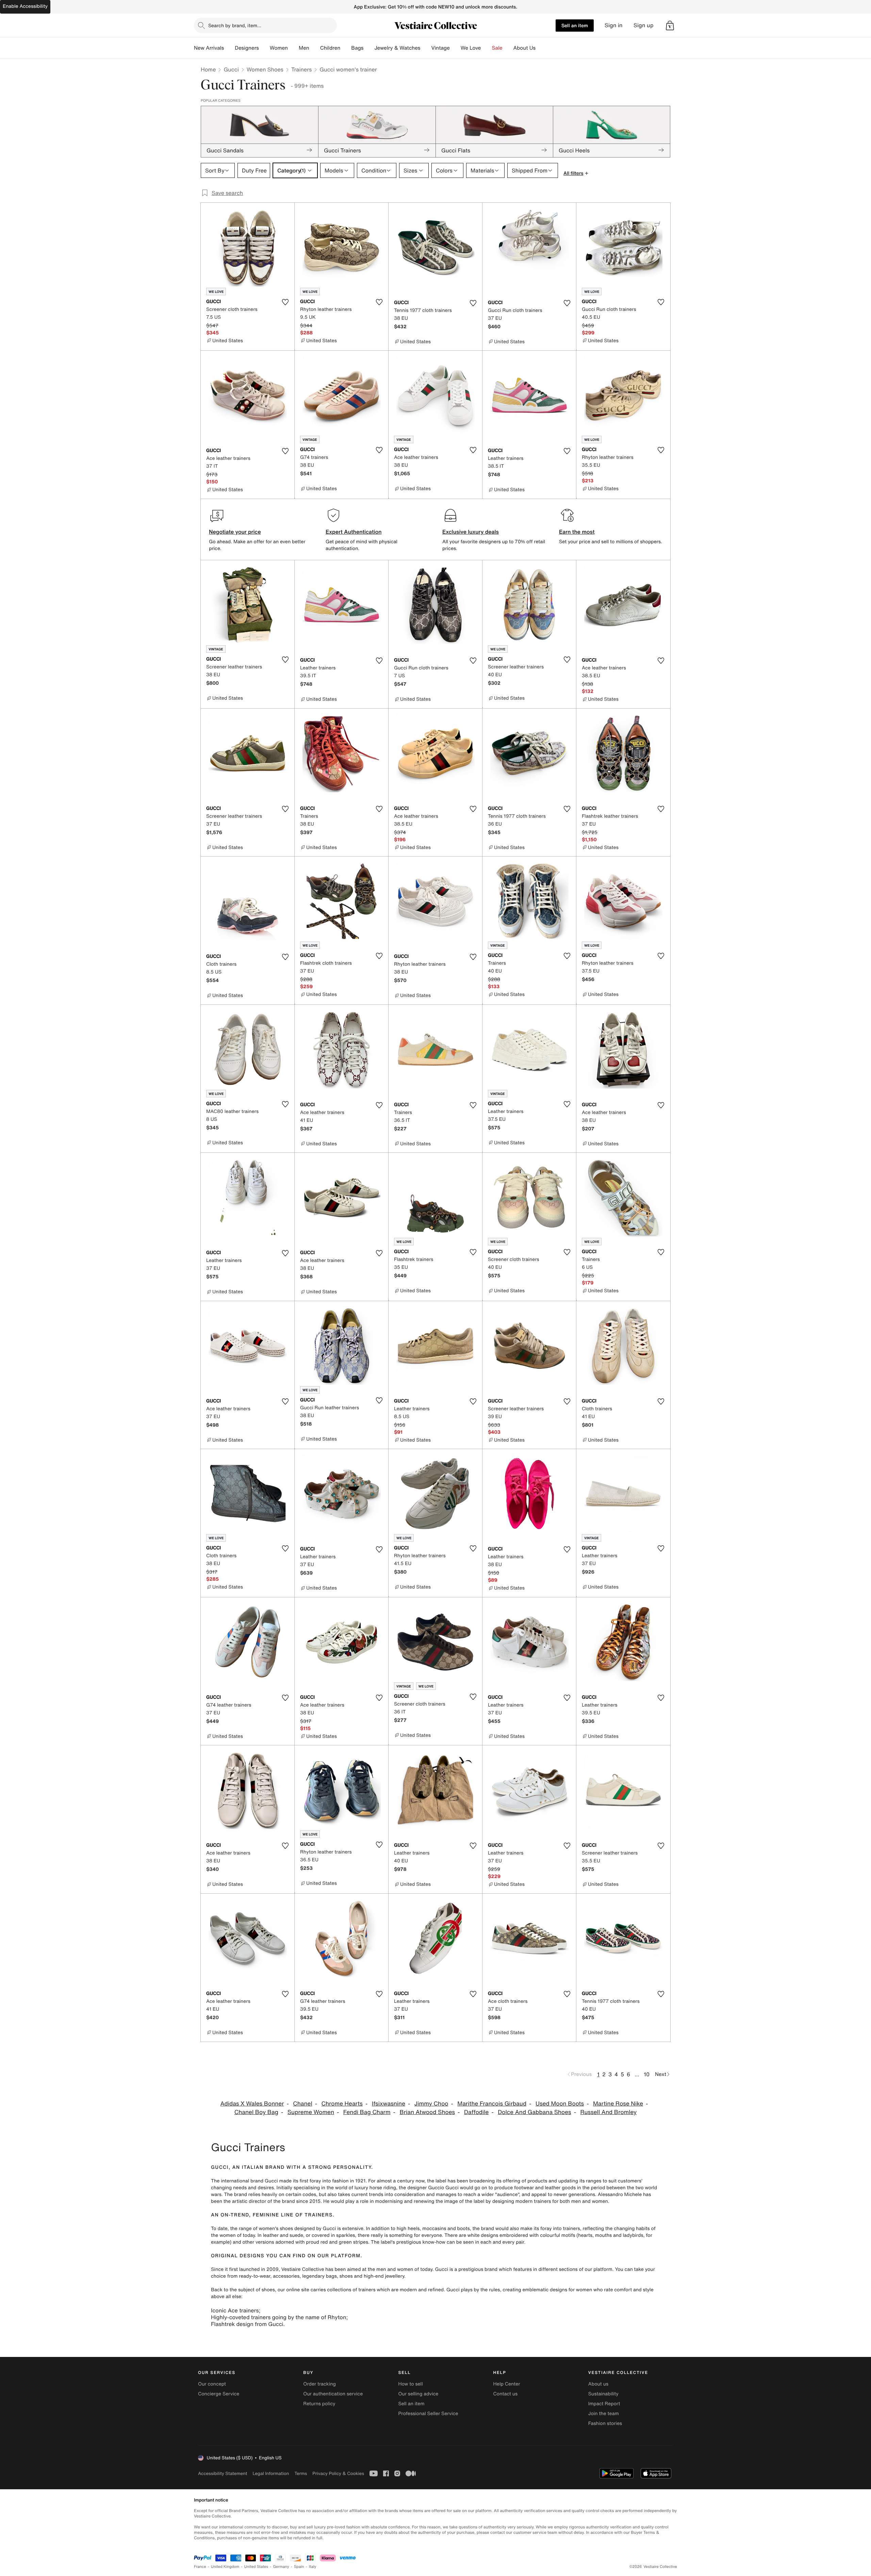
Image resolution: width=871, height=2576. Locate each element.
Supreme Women (311, 2112)
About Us (524, 48)
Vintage (440, 48)
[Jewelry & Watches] (426, 48)
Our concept (212, 2384)
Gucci (231, 69)
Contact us (506, 2394)
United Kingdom (225, 2567)
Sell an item (575, 25)
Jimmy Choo (431, 2104)
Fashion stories (605, 2423)
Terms (301, 2473)
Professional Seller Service (428, 2414)
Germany (281, 2567)
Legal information (271, 2473)
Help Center (507, 2384)
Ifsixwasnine (389, 2104)
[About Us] (541, 48)
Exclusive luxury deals (471, 532)
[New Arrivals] (229, 48)
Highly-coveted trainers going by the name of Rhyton (278, 2317)
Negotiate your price (235, 532)
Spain (299, 2567)
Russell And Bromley (609, 2112)
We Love (471, 48)
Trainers (301, 69)
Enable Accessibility (25, 6)
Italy (313, 2567)
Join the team (604, 2414)
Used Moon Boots (560, 2104)
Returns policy (319, 2404)
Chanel (302, 2104)
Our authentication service (333, 2394)
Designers (247, 48)
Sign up (644, 25)
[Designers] (264, 48)
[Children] (346, 48)
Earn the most (577, 532)
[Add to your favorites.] (285, 302)
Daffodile (476, 2112)
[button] (670, 26)
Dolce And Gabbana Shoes (534, 2112)
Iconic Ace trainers (235, 2310)
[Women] (293, 48)
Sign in (614, 25)
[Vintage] (455, 48)
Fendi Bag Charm (367, 2112)
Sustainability (603, 2394)
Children (330, 48)
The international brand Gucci (244, 2181)
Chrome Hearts (342, 2104)
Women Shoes (265, 69)
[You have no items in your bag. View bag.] (670, 26)
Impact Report (604, 2404)
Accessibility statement (223, 2473)
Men (304, 48)
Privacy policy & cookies (338, 2473)
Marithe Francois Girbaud (492, 2104)
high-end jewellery (384, 2276)
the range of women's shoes (261, 2229)
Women (279, 48)
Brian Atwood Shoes (427, 2112)
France (200, 2567)
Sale (497, 48)
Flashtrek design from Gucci (247, 2324)
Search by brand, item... (235, 25)
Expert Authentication (354, 532)
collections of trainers (351, 2290)
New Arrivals (209, 48)
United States (256, 2567)
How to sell (410, 2384)
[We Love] (487, 48)
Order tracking (319, 2384)
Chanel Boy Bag (256, 2112)
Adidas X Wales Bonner (252, 2104)
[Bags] (369, 48)
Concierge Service (219, 2394)
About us (598, 2384)
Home (208, 69)
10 (647, 2074)
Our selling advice (418, 2394)
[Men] (315, 48)
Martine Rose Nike (618, 2104)
